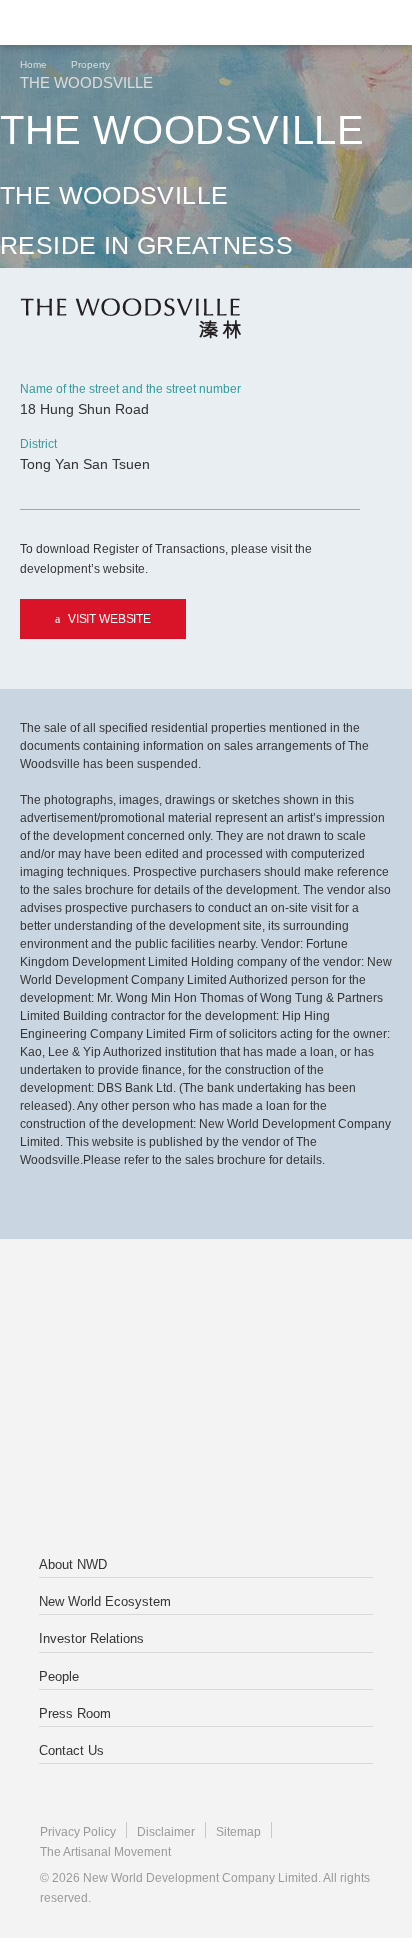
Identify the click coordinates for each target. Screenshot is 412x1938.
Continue (206, 454)
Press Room (75, 1713)
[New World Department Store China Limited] (205, 1479)
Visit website (109, 619)
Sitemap (238, 1832)
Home (33, 64)
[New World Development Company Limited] (205, 1319)
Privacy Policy (78, 1832)
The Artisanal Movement (105, 1852)
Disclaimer (166, 1832)
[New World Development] (115, 22)
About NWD (73, 1564)
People (59, 1676)
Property (90, 64)
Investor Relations (91, 1638)
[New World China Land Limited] (205, 1399)
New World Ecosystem (105, 1601)
